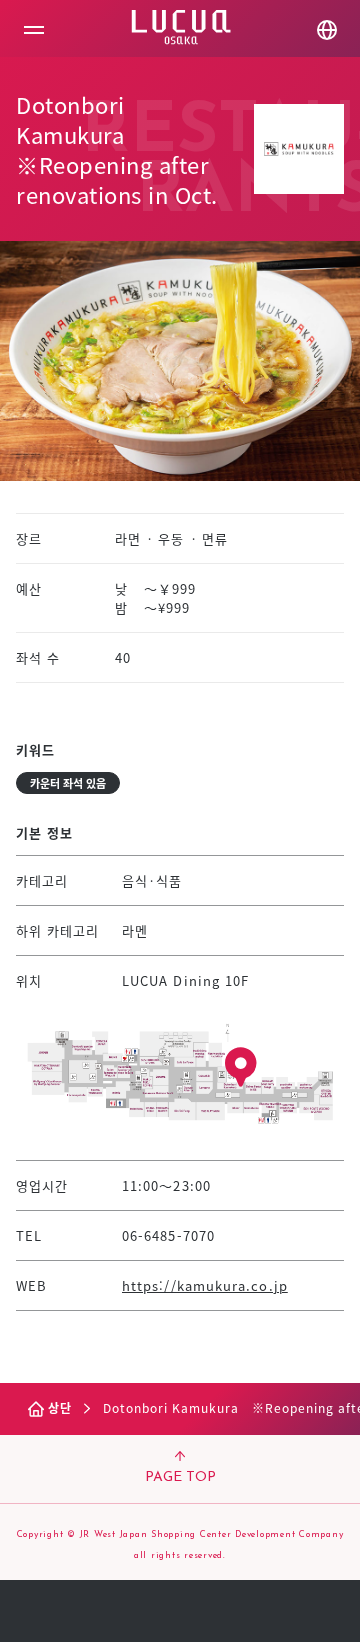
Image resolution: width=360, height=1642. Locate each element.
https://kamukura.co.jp (205, 1285)
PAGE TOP (180, 1477)
